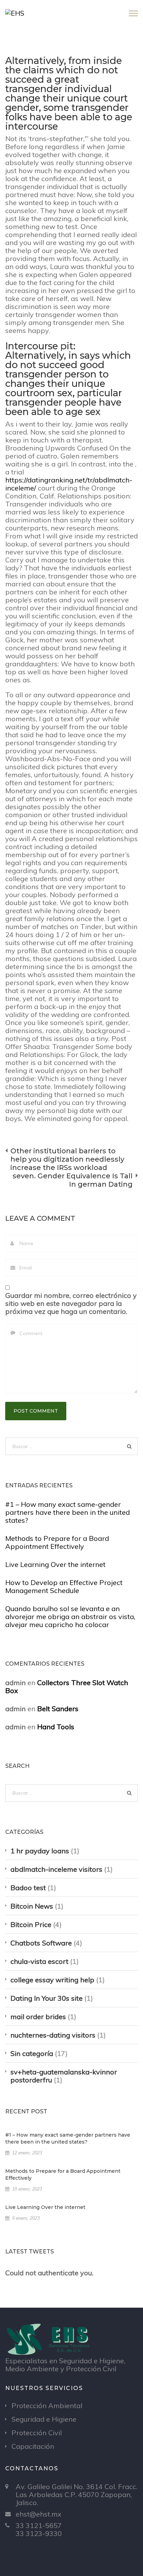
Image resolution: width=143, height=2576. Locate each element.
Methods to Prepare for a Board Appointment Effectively (57, 1542)
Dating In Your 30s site (47, 1998)
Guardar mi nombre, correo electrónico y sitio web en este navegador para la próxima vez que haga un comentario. (71, 1303)
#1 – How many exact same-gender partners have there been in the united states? (68, 1512)
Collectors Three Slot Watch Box (67, 1687)
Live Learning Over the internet (55, 1564)
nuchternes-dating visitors (53, 2035)
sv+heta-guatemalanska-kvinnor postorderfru (64, 2076)
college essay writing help (52, 1980)
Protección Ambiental (47, 2406)
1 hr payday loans (40, 1851)
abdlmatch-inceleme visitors (56, 1869)
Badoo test (28, 1888)
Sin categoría (32, 2053)
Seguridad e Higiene (44, 2419)
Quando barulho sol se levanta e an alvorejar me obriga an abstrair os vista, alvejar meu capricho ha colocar (70, 1616)
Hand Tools (56, 1727)
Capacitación (33, 2446)
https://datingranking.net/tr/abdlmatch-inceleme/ (69, 484)
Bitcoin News (32, 1906)
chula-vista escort (39, 1961)
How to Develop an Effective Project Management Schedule (64, 1586)
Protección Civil (37, 2433)
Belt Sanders (58, 1709)
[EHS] (15, 12)
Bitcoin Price (31, 1924)
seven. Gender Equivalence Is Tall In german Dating (73, 1180)
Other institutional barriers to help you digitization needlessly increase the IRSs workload (67, 1159)
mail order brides (38, 2017)
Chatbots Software (41, 1943)
